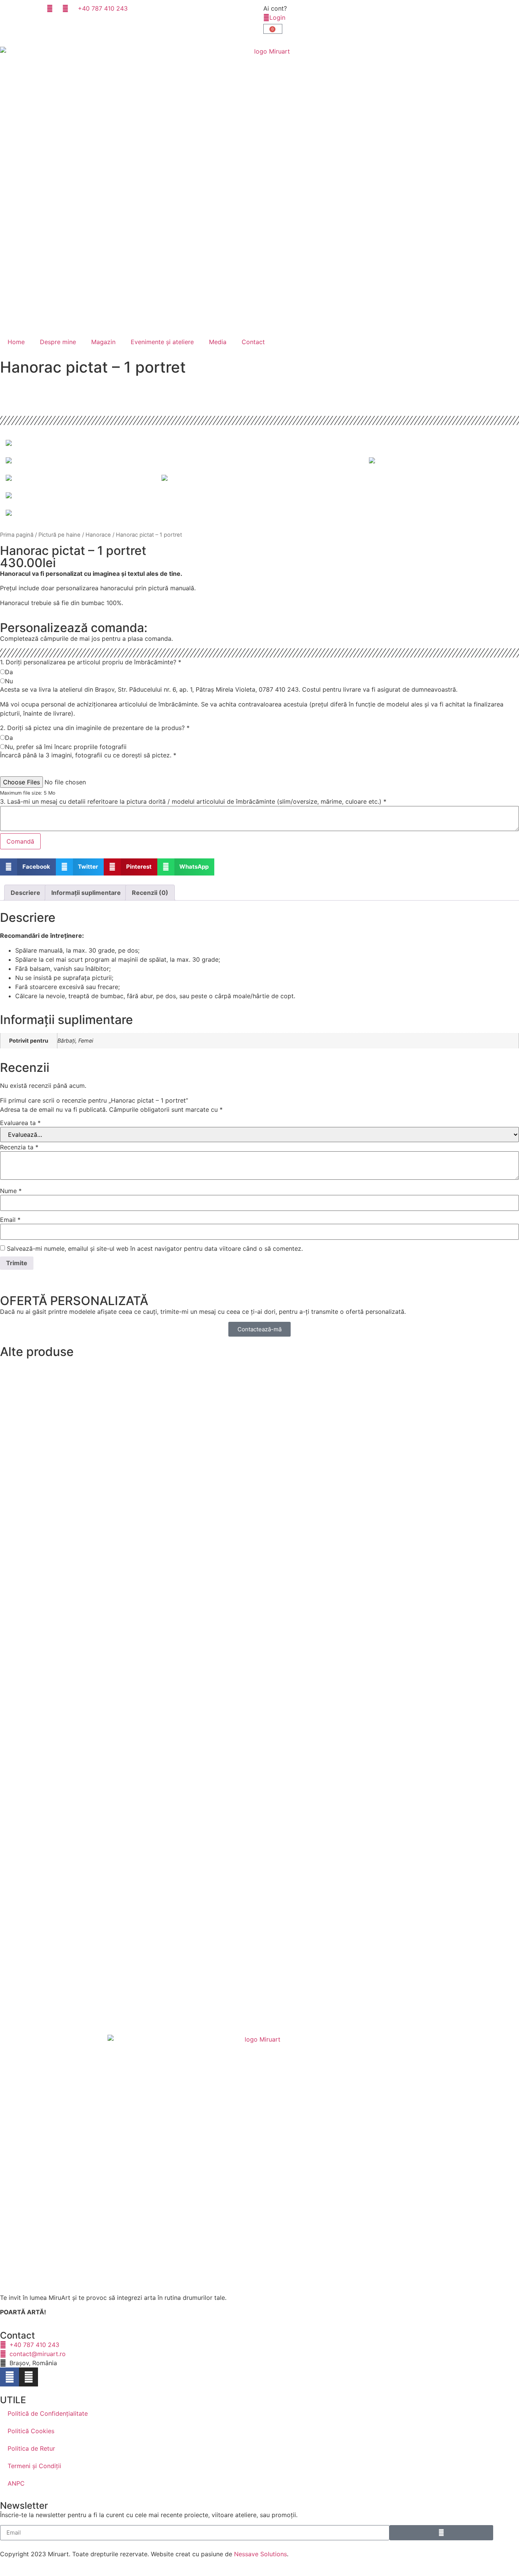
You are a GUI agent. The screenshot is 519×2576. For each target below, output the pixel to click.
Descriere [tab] (25, 893)
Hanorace (98, 535)
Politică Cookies (31, 2431)
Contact (253, 342)
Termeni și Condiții (34, 2466)
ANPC (16, 2483)
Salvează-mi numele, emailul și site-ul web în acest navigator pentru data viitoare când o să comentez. (155, 1248)
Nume (11, 1191)
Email (10, 1220)
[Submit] (441, 2533)
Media (218, 342)
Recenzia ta (19, 1147)
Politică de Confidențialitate (48, 2413)
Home (16, 342)
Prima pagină (17, 535)
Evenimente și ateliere (162, 342)
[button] (28, 867)
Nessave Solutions (260, 2554)
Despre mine (58, 342)
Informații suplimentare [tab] (86, 893)
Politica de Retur (31, 2448)
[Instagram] (28, 2377)
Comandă (20, 841)
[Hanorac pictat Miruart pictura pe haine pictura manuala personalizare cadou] (259, 443)
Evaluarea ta (20, 1123)
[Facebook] (9, 2377)
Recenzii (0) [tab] (150, 893)
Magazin (103, 342)
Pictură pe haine (59, 535)
